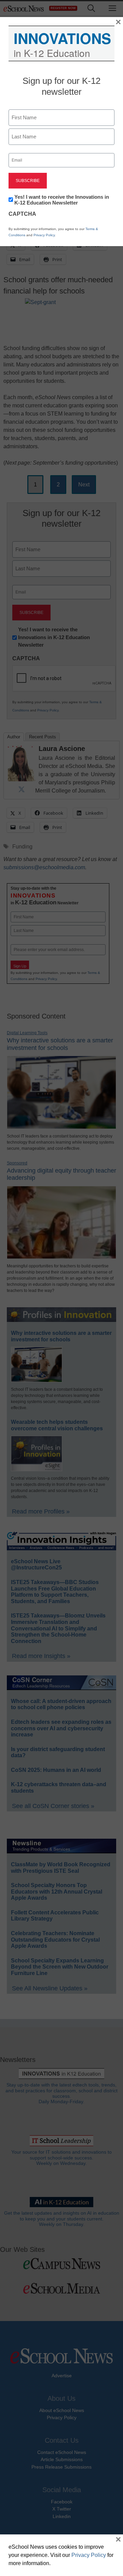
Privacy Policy (44, 235)
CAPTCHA (22, 214)
